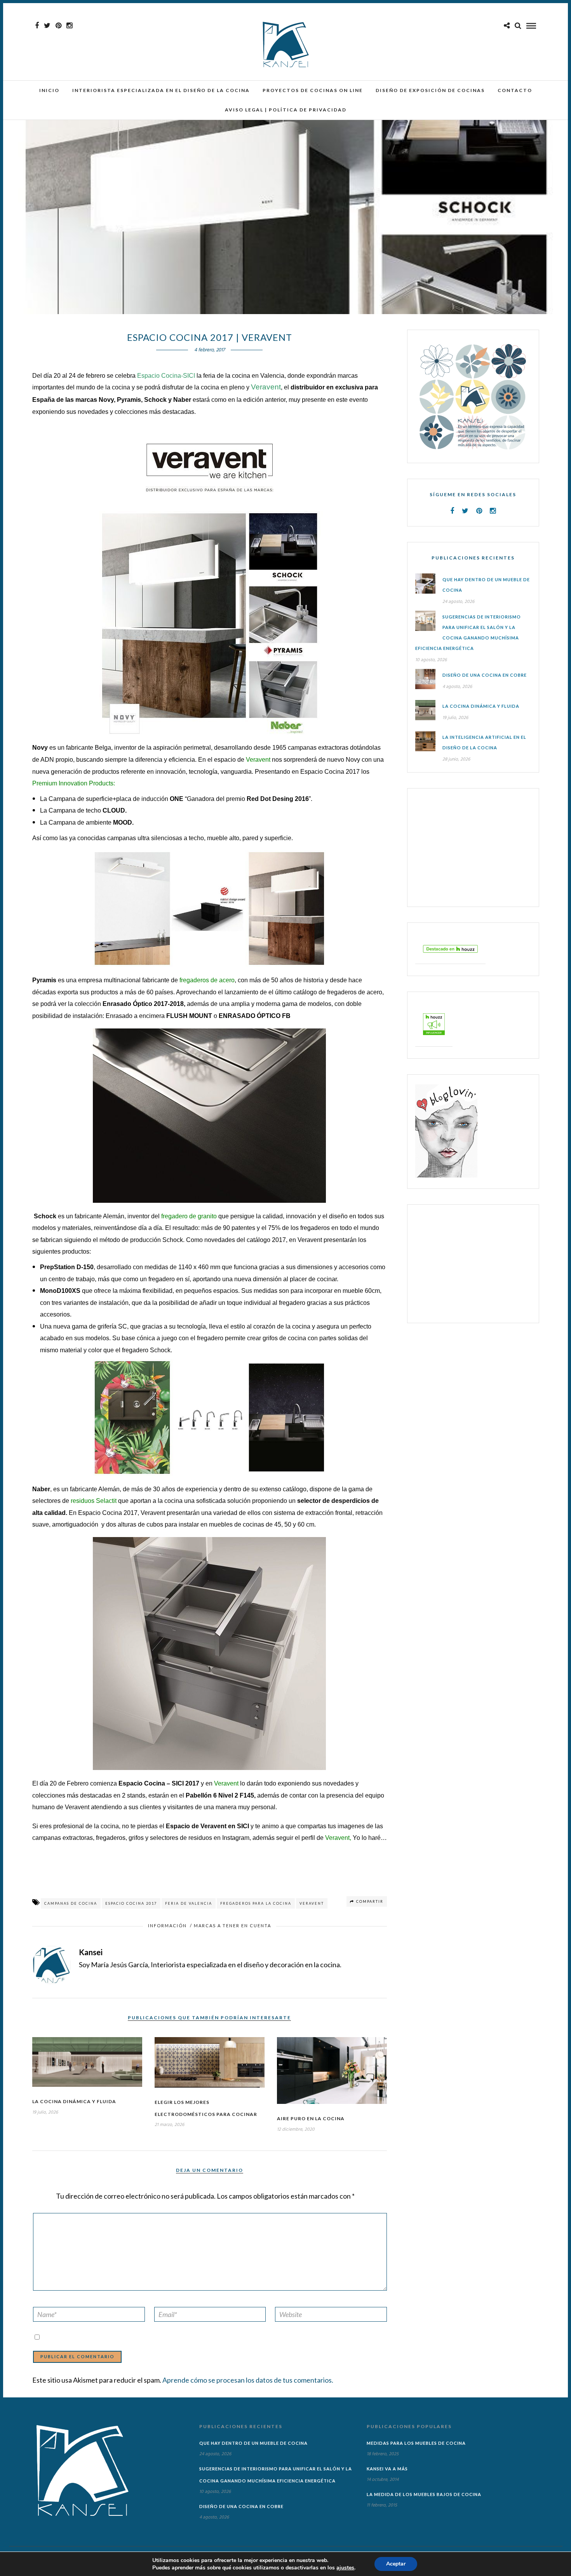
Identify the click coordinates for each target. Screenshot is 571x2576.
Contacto (515, 90)
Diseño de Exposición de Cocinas (430, 90)
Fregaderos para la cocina (256, 1903)
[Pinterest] (58, 26)
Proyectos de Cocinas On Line (313, 90)
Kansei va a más (387, 2469)
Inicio (49, 90)
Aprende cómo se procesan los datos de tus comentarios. (248, 2380)
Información (167, 1925)
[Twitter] (465, 511)
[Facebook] (452, 511)
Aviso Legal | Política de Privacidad (286, 110)
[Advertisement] (464, 847)
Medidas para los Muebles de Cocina (416, 2443)
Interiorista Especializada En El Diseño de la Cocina (161, 90)
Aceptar (396, 2564)
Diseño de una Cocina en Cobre (485, 675)
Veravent (257, 760)
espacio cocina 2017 (131, 1903)
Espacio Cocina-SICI (166, 376)
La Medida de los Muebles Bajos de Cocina (424, 2494)
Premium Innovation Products (73, 783)
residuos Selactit (94, 1501)
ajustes (345, 2568)
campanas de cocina (71, 1903)
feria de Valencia (189, 1903)
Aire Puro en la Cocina (311, 2118)
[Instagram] (69, 26)
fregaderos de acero (207, 980)
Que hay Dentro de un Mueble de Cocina (253, 2443)
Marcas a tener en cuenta (232, 1925)
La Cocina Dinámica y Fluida (74, 2101)
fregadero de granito (188, 1216)
